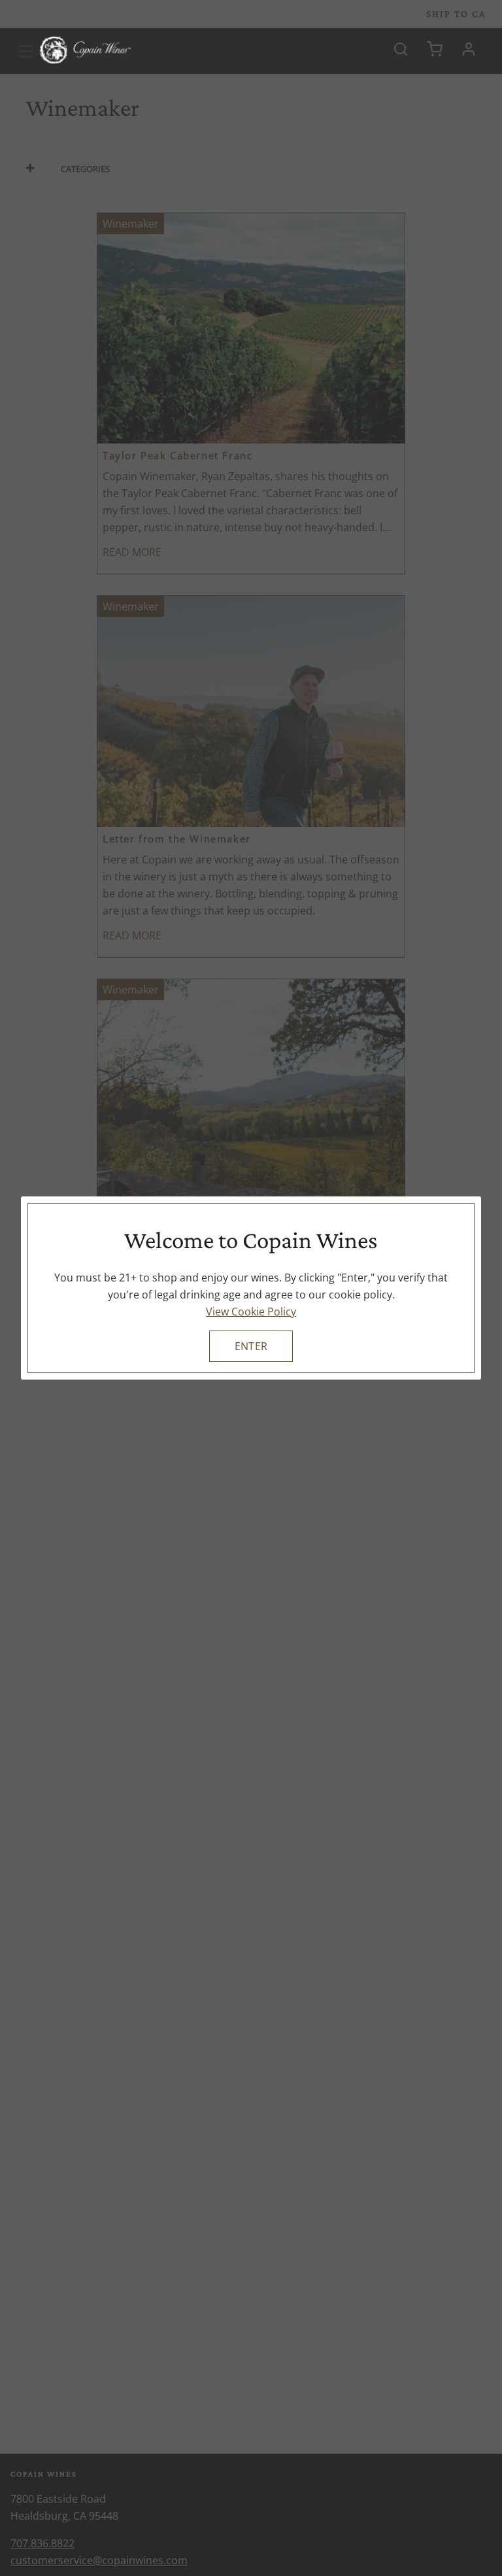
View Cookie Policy (251, 1312)
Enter (251, 1346)
